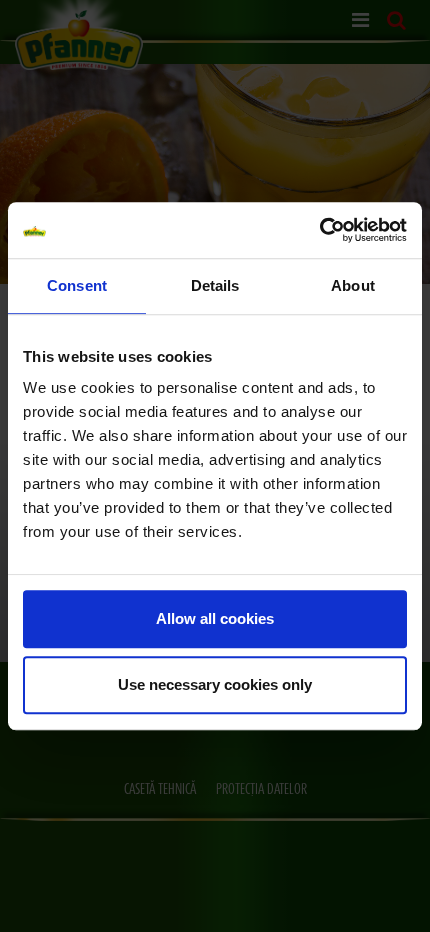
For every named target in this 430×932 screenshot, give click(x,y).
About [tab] (353, 285)
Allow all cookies (215, 618)
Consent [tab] (77, 285)
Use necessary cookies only (215, 684)
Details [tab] (215, 285)
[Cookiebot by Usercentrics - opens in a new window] (319, 230)
